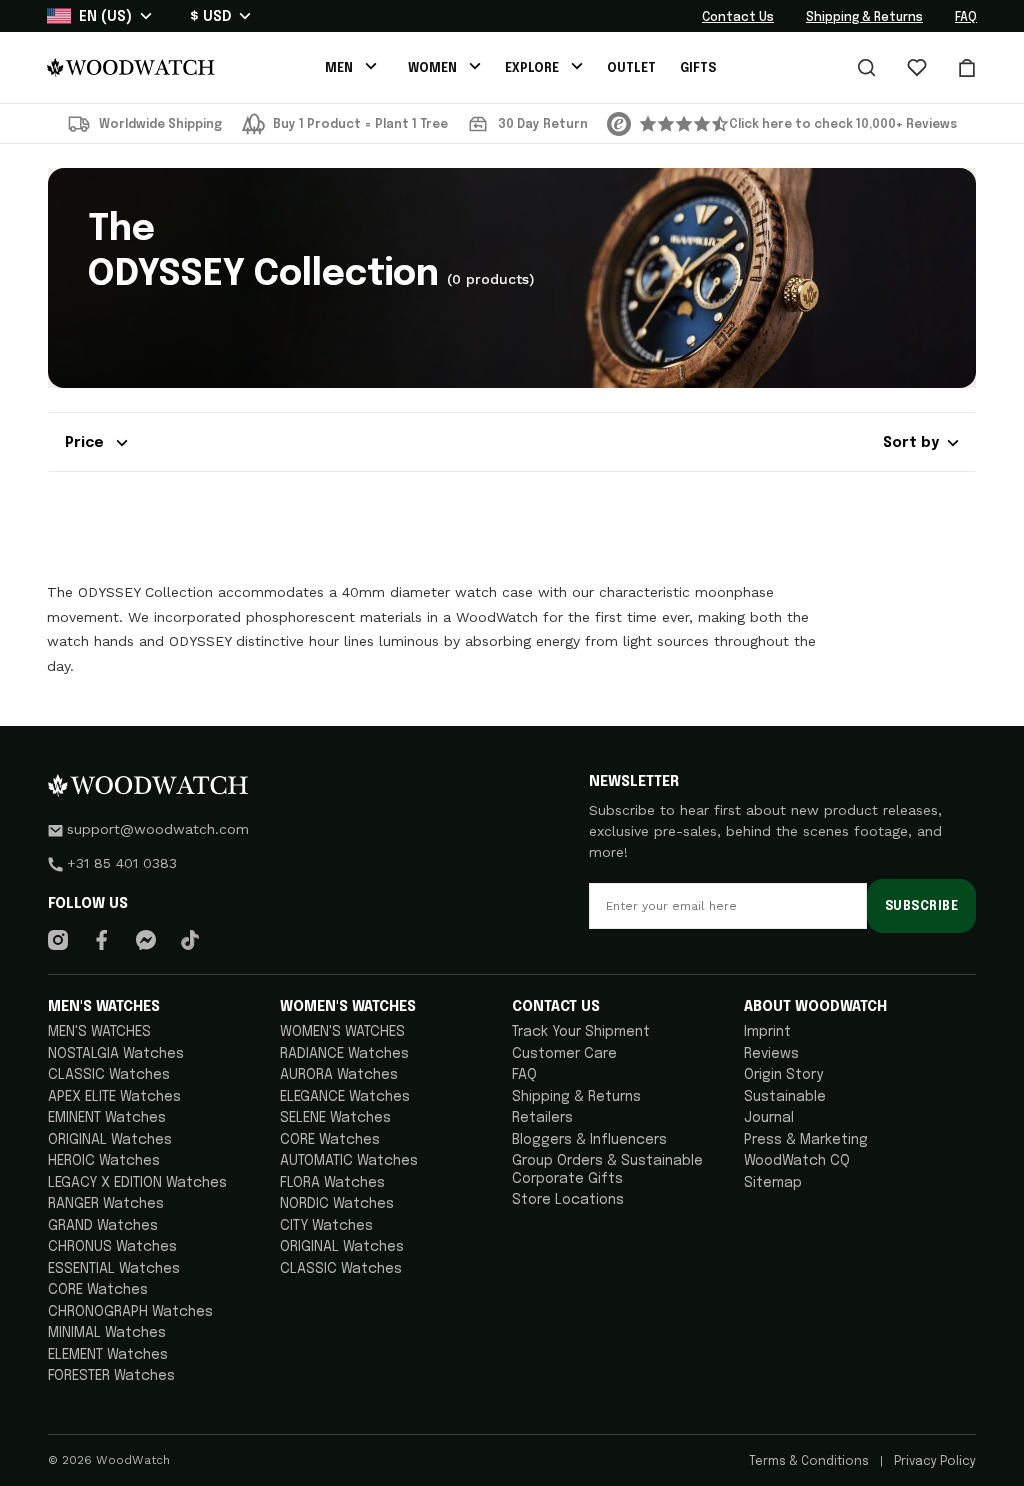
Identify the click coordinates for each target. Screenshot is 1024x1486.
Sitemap (773, 1183)
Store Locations (568, 1200)
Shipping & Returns (864, 18)
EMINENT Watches (107, 1118)
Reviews (771, 1054)
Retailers (542, 1118)
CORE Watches (98, 1290)
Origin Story (783, 1075)
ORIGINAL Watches (110, 1140)
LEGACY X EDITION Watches (137, 1183)
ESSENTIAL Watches (114, 1269)
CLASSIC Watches (109, 1075)
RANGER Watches (106, 1204)
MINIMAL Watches (107, 1333)
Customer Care (564, 1054)
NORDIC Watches (337, 1204)
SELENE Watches (335, 1118)
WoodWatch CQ (797, 1161)
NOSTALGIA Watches (116, 1054)
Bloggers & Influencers (589, 1140)
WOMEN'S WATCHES (342, 1032)
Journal (769, 1118)
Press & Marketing (806, 1140)
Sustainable (785, 1097)
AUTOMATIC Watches (349, 1161)
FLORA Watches (332, 1183)
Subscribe (921, 907)
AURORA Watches (339, 1075)
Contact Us (738, 18)
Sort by (911, 443)
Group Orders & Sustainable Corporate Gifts (607, 1170)
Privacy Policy (933, 1462)
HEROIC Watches (104, 1161)
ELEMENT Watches (108, 1355)
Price (86, 443)
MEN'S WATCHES (99, 1032)
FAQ (966, 18)
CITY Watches (326, 1226)
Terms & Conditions (810, 1462)
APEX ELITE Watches (114, 1097)
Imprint (767, 1032)
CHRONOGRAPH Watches (130, 1312)
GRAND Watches (103, 1226)
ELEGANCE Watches (345, 1097)
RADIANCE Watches (344, 1054)
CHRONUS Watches (112, 1247)
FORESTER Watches (111, 1376)
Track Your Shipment (581, 1032)
